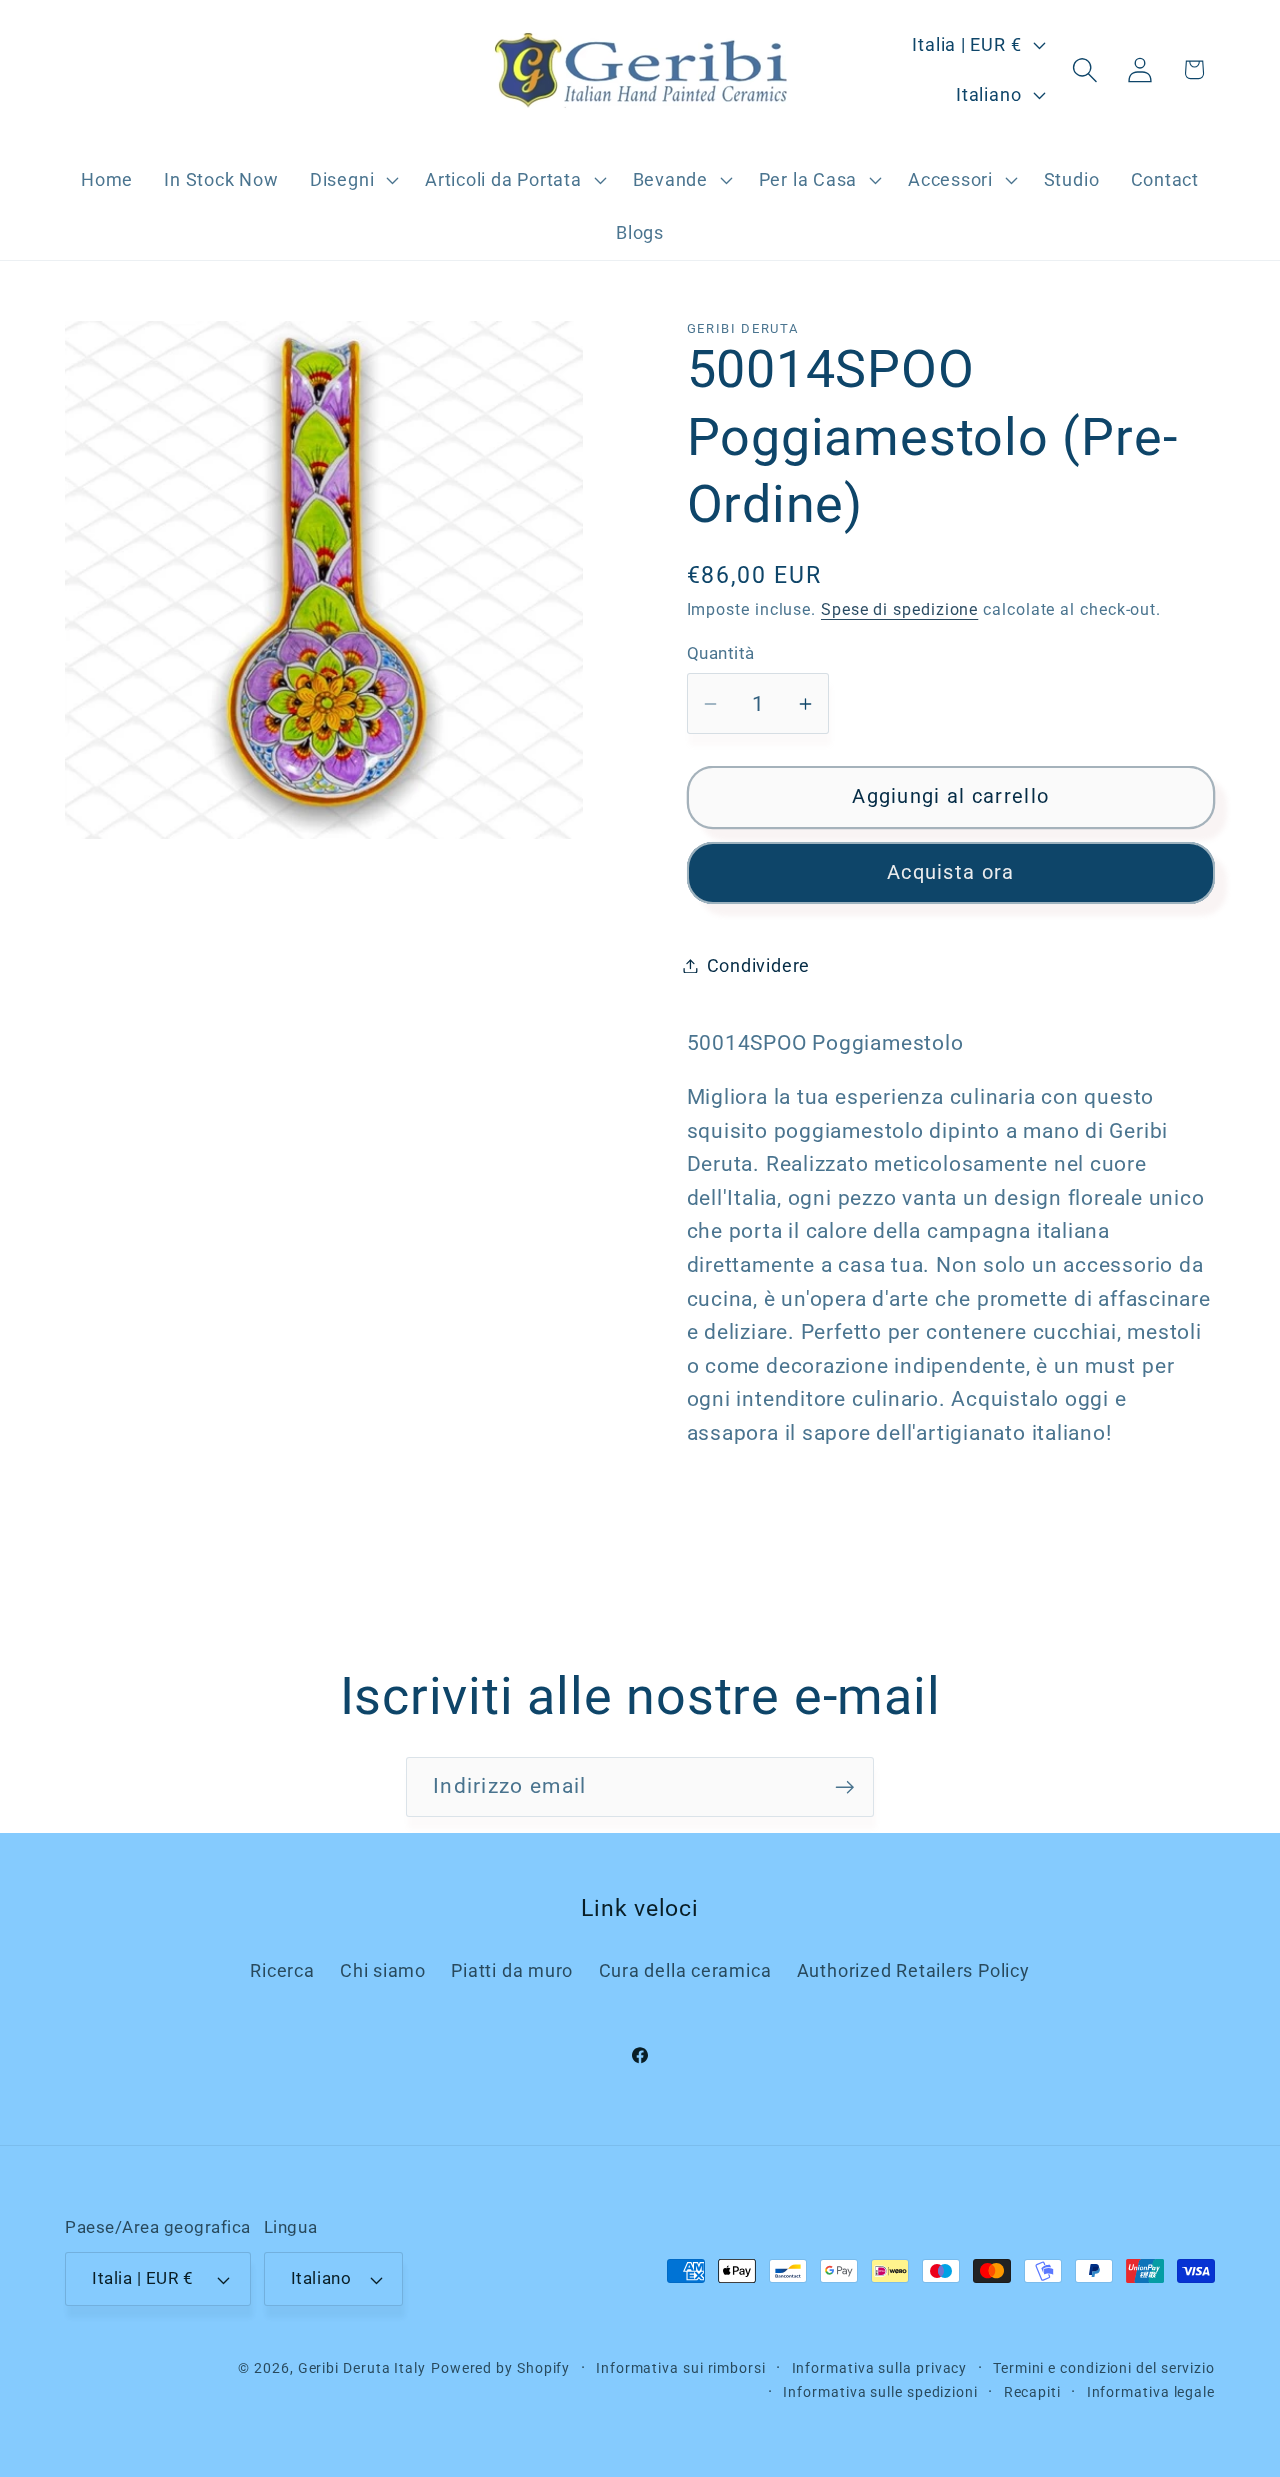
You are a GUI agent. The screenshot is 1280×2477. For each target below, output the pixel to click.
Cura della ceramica (685, 1970)
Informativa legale (1151, 2392)
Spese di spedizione (899, 610)
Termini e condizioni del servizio (1104, 2368)
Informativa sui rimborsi (681, 2368)
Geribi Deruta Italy (362, 2368)
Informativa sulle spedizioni (880, 2392)
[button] (351, 180)
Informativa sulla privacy (880, 2368)
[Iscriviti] (844, 1787)
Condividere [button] (759, 965)
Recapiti (1032, 2392)
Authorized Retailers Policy (913, 1970)
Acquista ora (951, 872)
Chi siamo (383, 1970)
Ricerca (282, 1970)
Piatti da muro (512, 1970)
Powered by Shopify (500, 2368)
